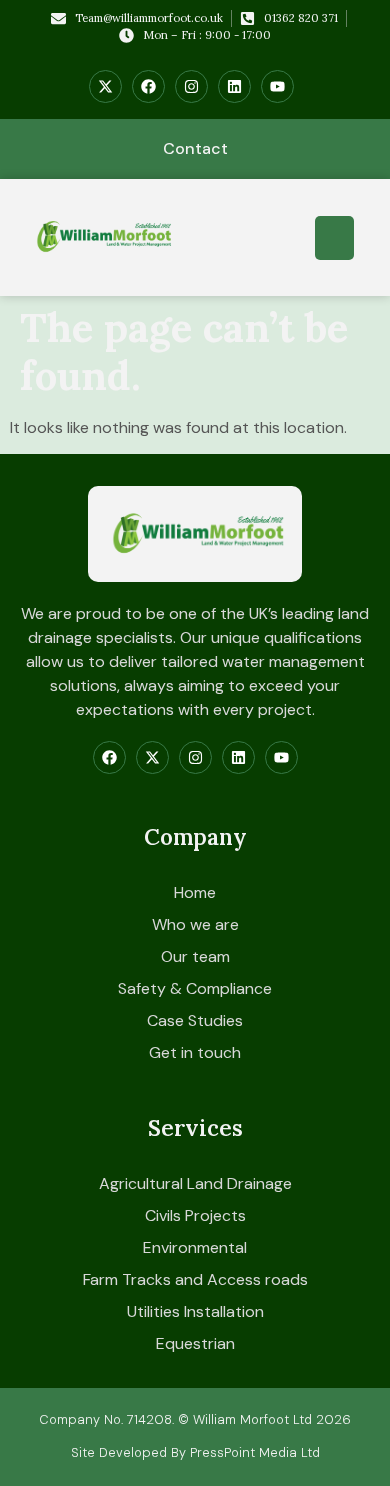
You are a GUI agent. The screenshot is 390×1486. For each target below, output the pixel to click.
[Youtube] (277, 86)
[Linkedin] (234, 86)
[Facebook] (148, 86)
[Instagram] (191, 86)
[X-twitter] (105, 86)
